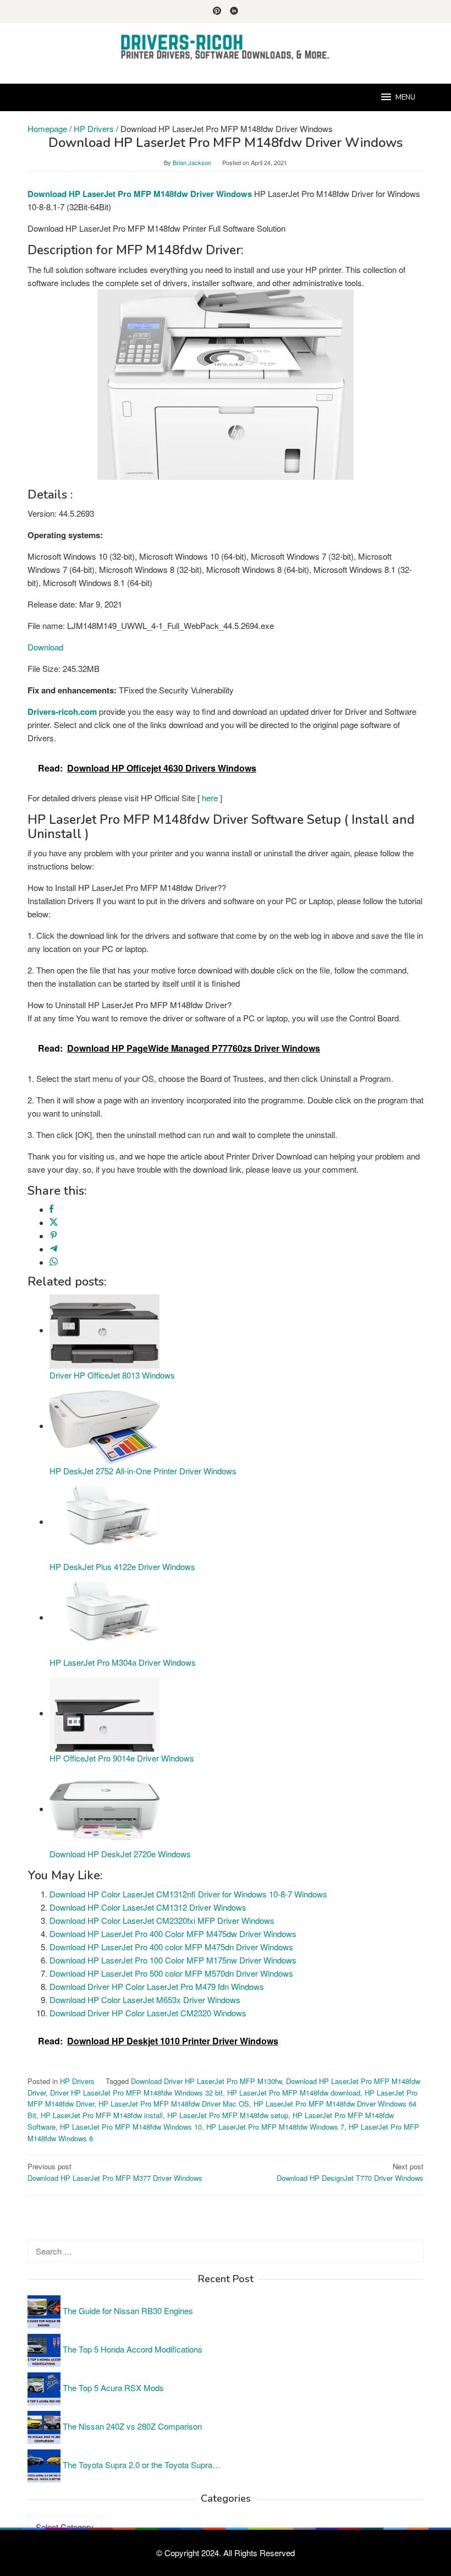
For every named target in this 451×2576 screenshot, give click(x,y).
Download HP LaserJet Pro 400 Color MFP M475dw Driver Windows (173, 1934)
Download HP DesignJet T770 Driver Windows (350, 2172)
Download (45, 647)
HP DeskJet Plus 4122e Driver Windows (122, 1566)
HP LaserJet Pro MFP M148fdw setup (228, 2115)
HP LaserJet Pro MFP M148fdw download (294, 2093)
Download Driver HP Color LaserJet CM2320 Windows (148, 2013)
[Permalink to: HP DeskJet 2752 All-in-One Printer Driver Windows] (105, 1426)
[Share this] (51, 1209)
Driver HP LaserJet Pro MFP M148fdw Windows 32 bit (136, 2093)
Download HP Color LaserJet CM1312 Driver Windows (148, 1907)
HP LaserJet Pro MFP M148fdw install (102, 2115)
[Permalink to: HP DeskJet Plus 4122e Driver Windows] (105, 1521)
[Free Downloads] (226, 47)
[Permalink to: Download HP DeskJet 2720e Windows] (105, 1809)
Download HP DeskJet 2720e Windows (120, 1854)
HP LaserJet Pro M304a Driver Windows (123, 1662)
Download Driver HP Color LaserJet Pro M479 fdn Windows (157, 1986)
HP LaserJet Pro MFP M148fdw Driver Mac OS (174, 2104)
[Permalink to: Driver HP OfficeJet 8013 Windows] (105, 1330)
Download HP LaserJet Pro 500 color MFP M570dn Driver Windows (171, 1973)
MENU (405, 97)
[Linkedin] (234, 12)
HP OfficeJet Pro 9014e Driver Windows (122, 1758)
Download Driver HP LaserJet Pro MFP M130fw (206, 2081)
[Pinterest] (217, 12)
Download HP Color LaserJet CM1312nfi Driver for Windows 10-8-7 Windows (188, 1894)
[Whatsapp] (54, 1262)
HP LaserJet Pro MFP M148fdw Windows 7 (275, 2127)
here (210, 798)
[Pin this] (54, 1236)
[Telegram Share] (54, 1249)
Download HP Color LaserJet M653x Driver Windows (145, 2000)
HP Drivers (77, 2081)
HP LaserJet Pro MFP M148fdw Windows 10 (131, 2127)
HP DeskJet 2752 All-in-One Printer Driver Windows (143, 1471)
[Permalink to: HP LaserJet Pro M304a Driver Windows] (105, 1617)
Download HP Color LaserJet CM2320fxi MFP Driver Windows (162, 1920)
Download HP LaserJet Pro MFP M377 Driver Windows (115, 2172)
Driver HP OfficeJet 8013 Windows (112, 1375)
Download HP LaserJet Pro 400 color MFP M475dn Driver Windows (171, 1947)
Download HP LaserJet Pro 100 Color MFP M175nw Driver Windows (173, 1960)
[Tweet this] (54, 1223)
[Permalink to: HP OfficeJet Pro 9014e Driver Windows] (105, 1713)
